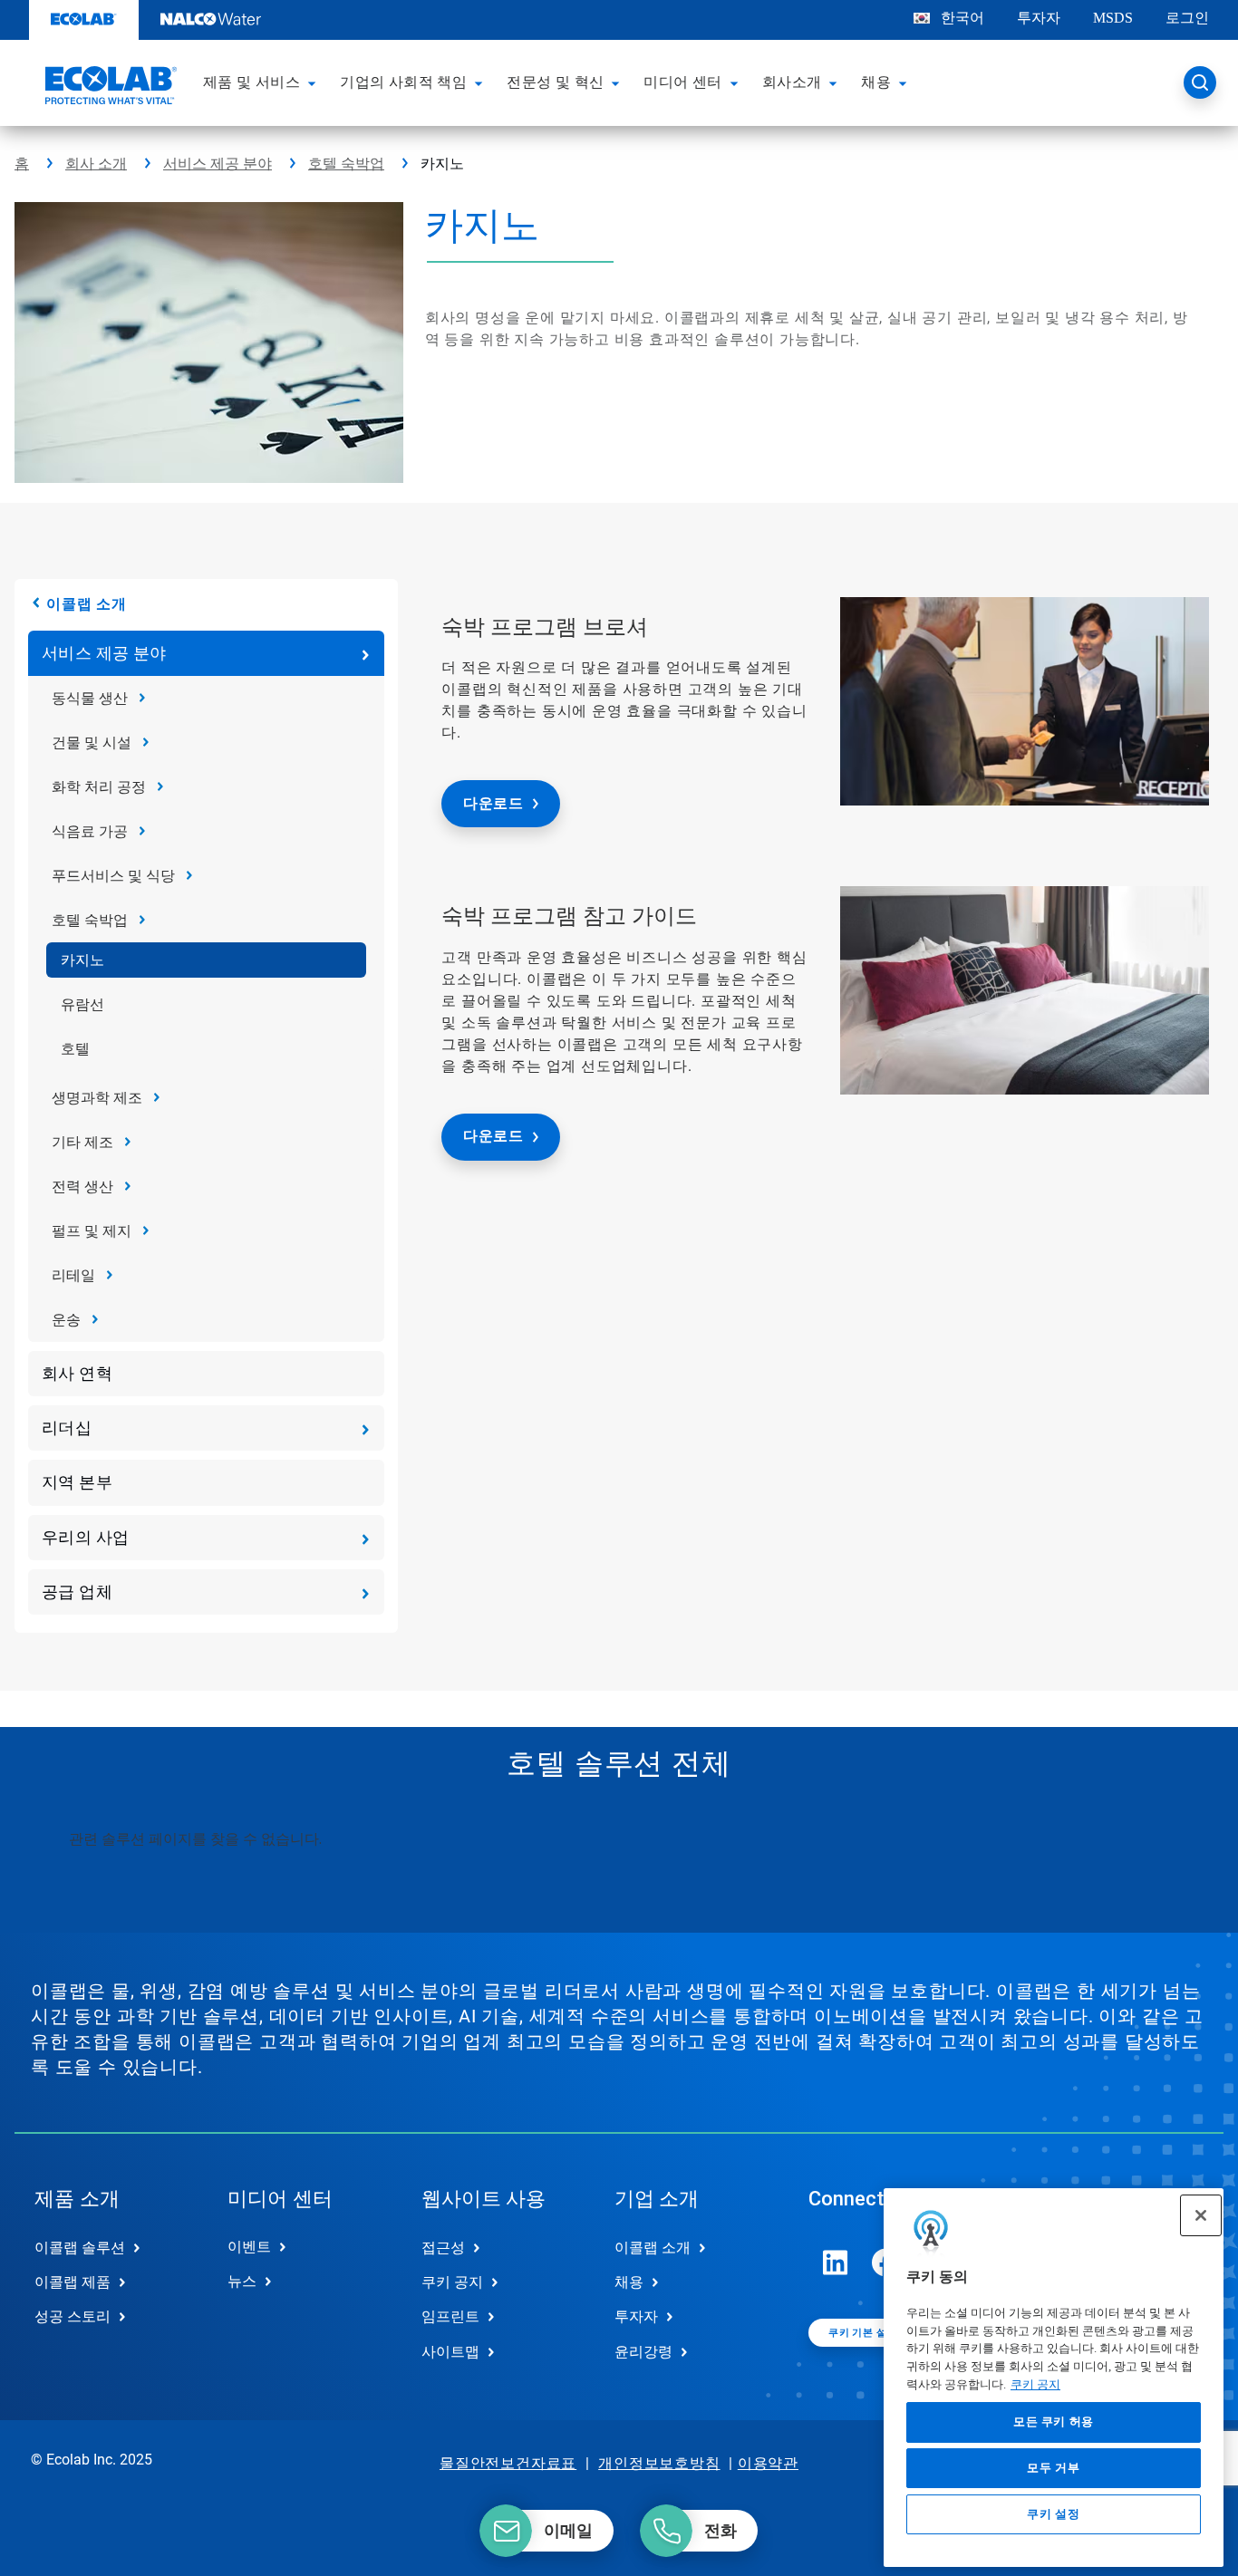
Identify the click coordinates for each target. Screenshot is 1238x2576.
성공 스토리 (73, 2316)
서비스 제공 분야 (218, 164)
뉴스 (242, 2281)
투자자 (1039, 18)
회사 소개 (96, 164)
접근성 (443, 2248)
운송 (66, 1320)
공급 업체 (77, 1592)
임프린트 (450, 2316)
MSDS (1113, 18)
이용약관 (768, 2463)
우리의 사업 (85, 1537)
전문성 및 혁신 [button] (555, 82)
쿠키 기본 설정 (862, 2333)
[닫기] (1201, 2215)
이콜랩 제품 (73, 2282)
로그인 (1187, 18)
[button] (314, 82)
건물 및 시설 (92, 743)
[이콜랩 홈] (109, 88)
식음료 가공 (90, 831)
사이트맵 (450, 2352)
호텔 (75, 1049)
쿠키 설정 (1053, 2514)
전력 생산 (82, 1187)
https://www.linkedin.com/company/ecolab (836, 2262)
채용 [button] (876, 82)
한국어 (962, 18)
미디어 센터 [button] (682, 82)
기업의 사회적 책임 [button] (403, 82)
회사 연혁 (77, 1373)
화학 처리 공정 (99, 787)
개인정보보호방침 (659, 2463)
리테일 (73, 1275)
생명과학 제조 (97, 1098)
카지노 (82, 960)
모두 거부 (1053, 2468)
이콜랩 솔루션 (80, 2248)
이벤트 (249, 2247)
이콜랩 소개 (87, 604)
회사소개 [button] (792, 82)
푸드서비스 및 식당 (113, 876)
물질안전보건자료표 (508, 2463)
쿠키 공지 (1035, 2384)
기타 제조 (82, 1142)
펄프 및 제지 (92, 1231)
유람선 (82, 1004)
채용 (629, 2282)
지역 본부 (77, 1482)
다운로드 (493, 803)
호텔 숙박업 (346, 164)
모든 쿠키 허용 (1054, 2422)
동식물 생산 (90, 698)
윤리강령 (643, 2352)
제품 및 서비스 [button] (251, 82)
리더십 (67, 1428)
